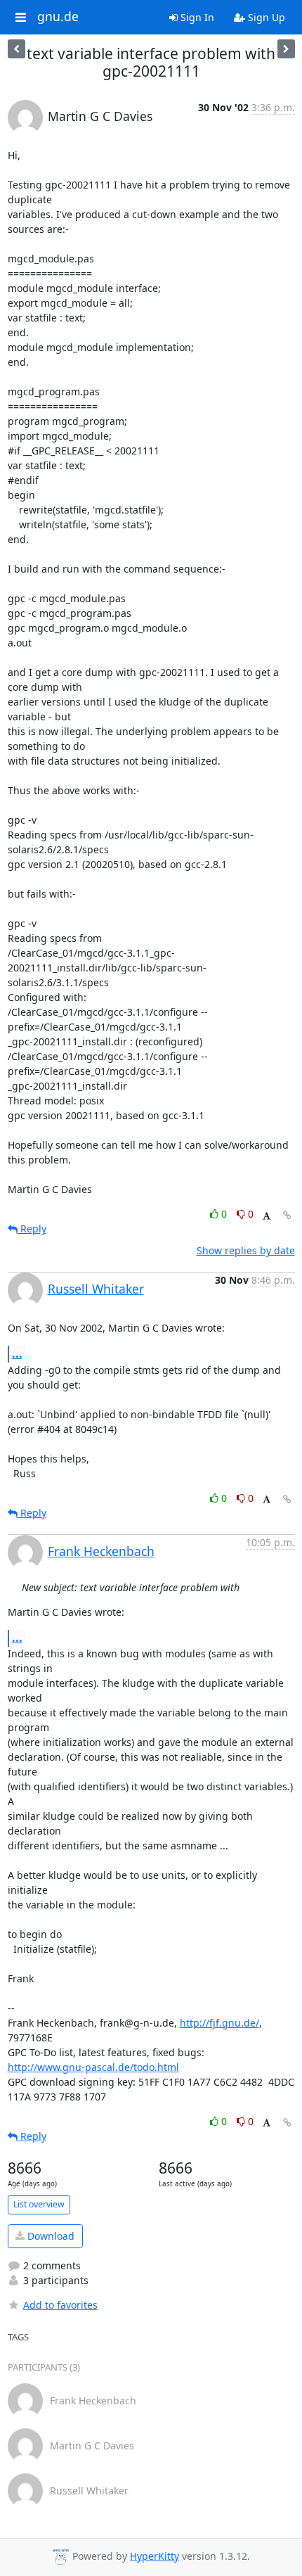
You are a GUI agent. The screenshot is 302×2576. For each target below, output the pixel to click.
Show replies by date (246, 1250)
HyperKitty (155, 2556)
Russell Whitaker (96, 1289)
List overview (39, 2204)
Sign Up (265, 17)
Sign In (196, 17)
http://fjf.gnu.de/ (219, 2023)
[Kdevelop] (17, 49)
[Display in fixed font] (267, 1216)
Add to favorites (60, 2305)
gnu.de (58, 17)
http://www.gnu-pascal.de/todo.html (93, 2067)
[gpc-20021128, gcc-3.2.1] (286, 49)
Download (50, 2236)
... (17, 1353)
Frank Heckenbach (101, 1551)
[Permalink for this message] (287, 1215)
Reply (32, 1229)
